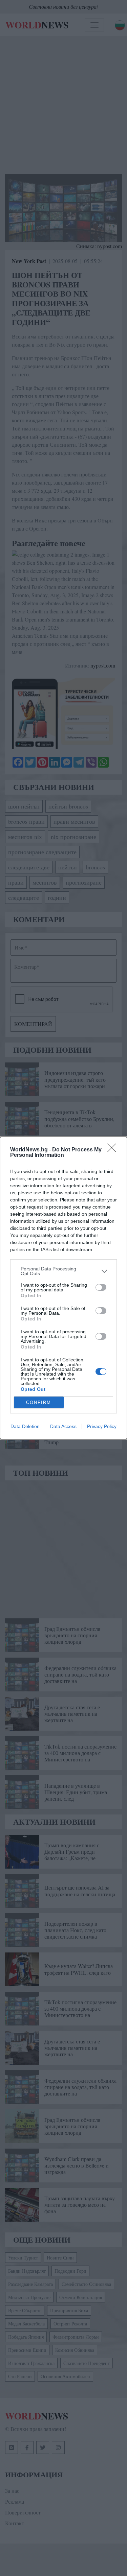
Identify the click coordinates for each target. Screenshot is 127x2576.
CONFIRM (39, 1402)
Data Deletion (25, 1426)
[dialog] (63, 1288)
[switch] (101, 1287)
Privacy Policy (102, 1426)
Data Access (63, 1426)
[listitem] (63, 1271)
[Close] (114, 1150)
